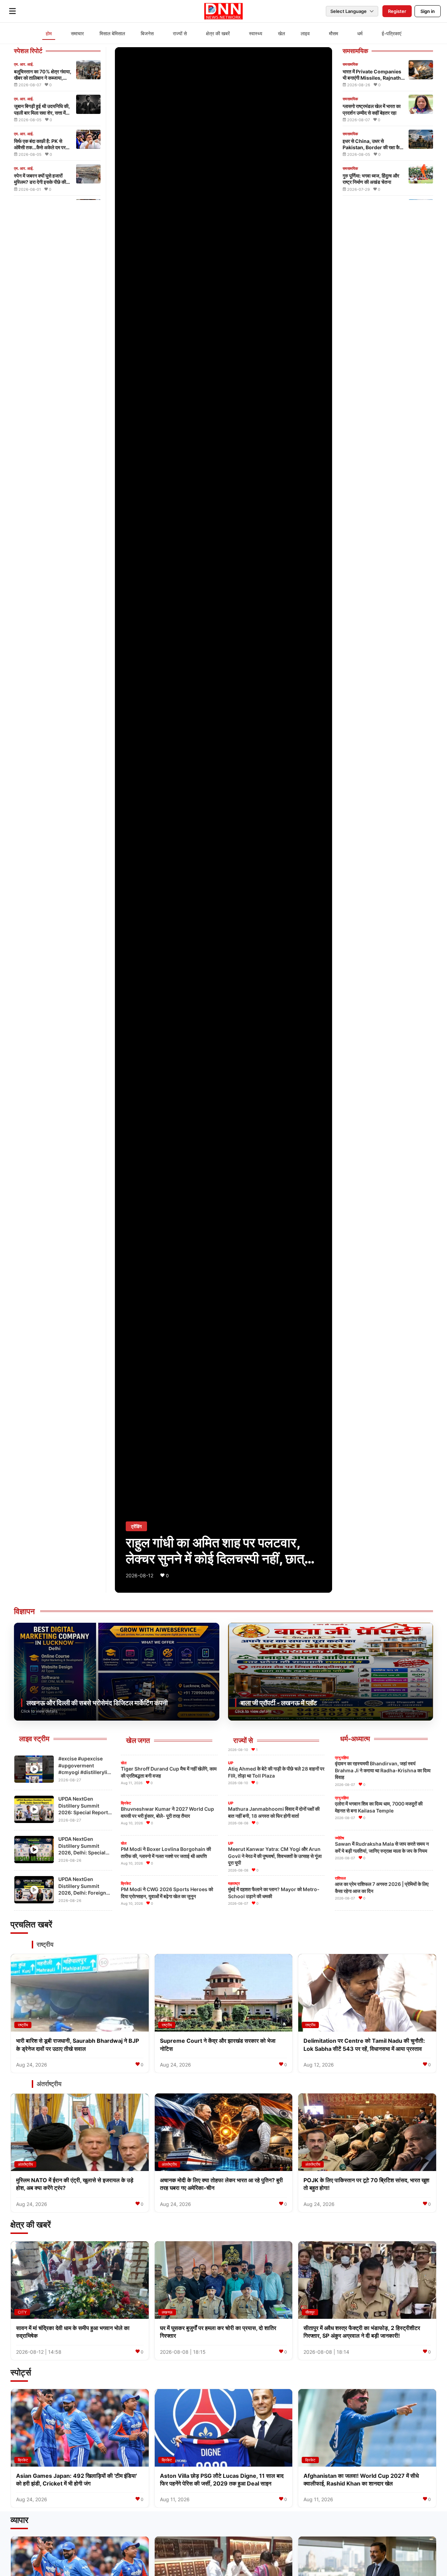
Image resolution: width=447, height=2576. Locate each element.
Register (397, 11)
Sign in (428, 11)
